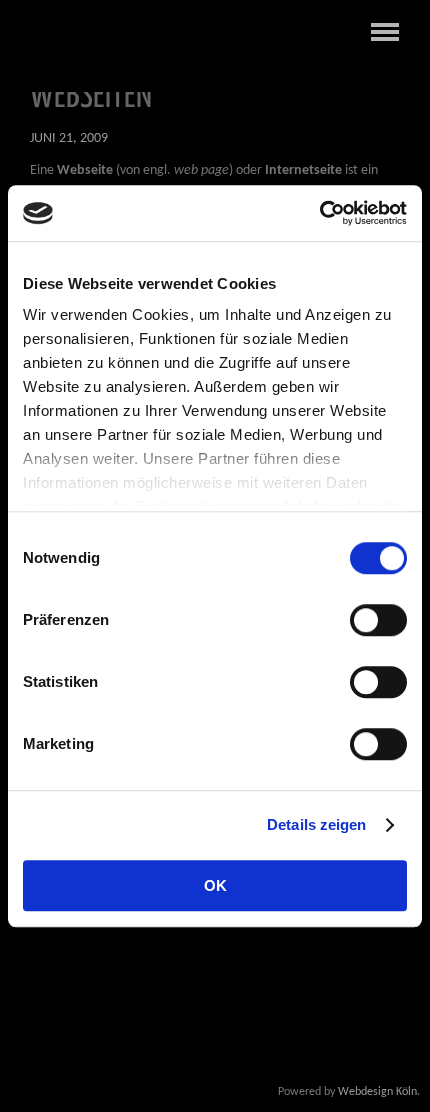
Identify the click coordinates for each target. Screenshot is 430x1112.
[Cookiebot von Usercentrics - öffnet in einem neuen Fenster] (319, 213)
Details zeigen (316, 824)
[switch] (378, 620)
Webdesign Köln (377, 1092)
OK (215, 885)
